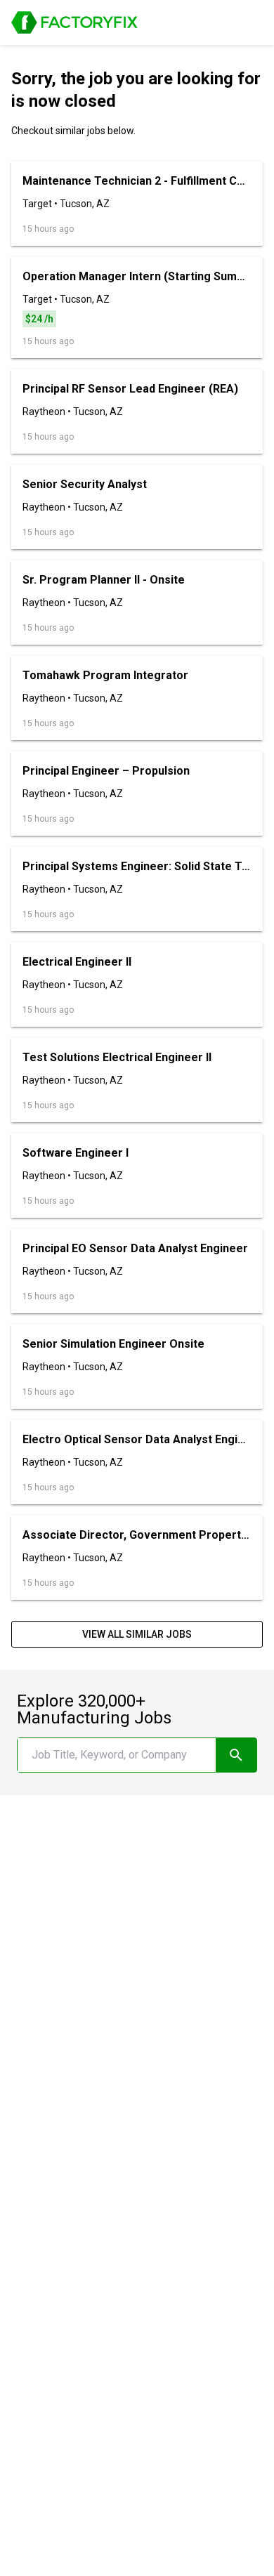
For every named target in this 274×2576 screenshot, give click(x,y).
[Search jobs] (236, 1755)
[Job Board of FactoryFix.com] (74, 22)
